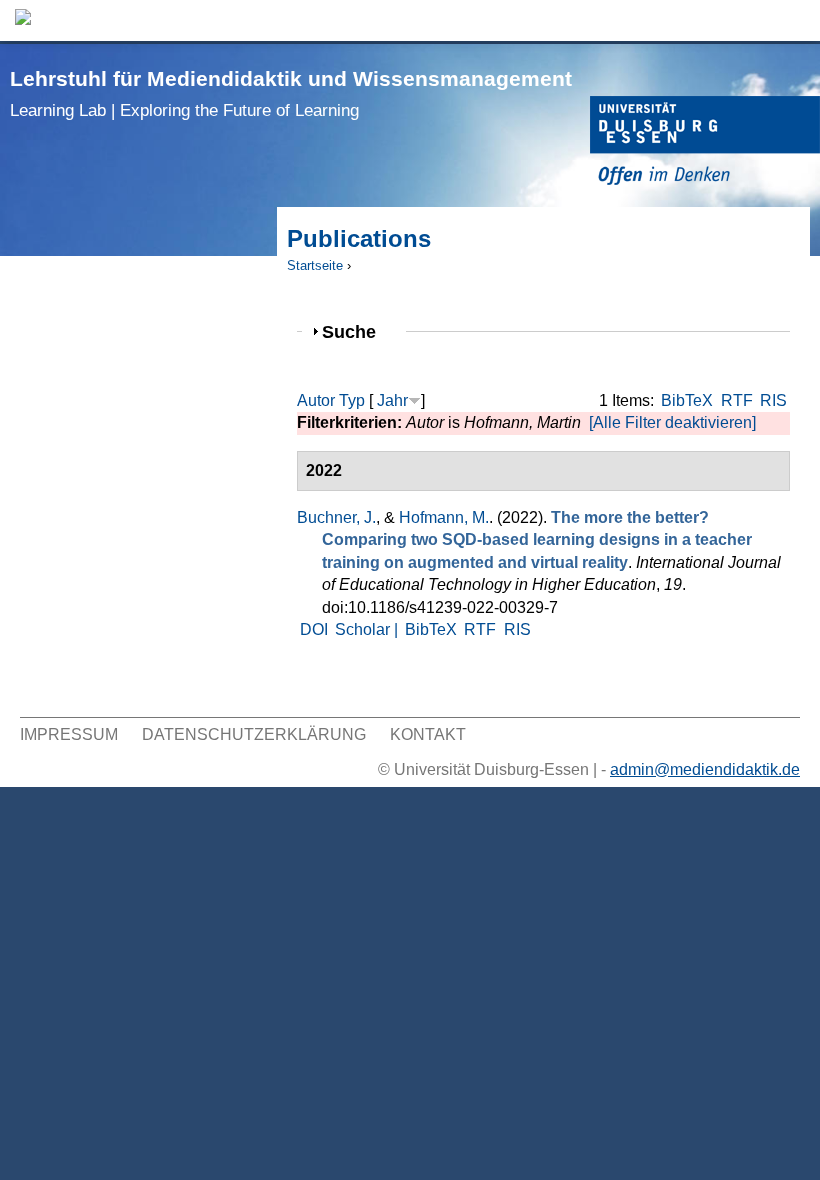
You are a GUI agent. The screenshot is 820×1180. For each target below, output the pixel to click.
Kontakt (428, 734)
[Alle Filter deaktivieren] (672, 422)
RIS (773, 400)
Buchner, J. (336, 517)
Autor (316, 400)
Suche (357, 331)
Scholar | (368, 629)
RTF (737, 400)
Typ (352, 400)
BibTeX (687, 400)
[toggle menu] (795, 20)
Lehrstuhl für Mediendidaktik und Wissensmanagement (291, 93)
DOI (314, 629)
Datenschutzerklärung (254, 734)
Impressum (69, 734)
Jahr (392, 400)
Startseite (315, 265)
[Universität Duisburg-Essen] (705, 143)
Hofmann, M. (444, 517)
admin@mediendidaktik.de (705, 769)
